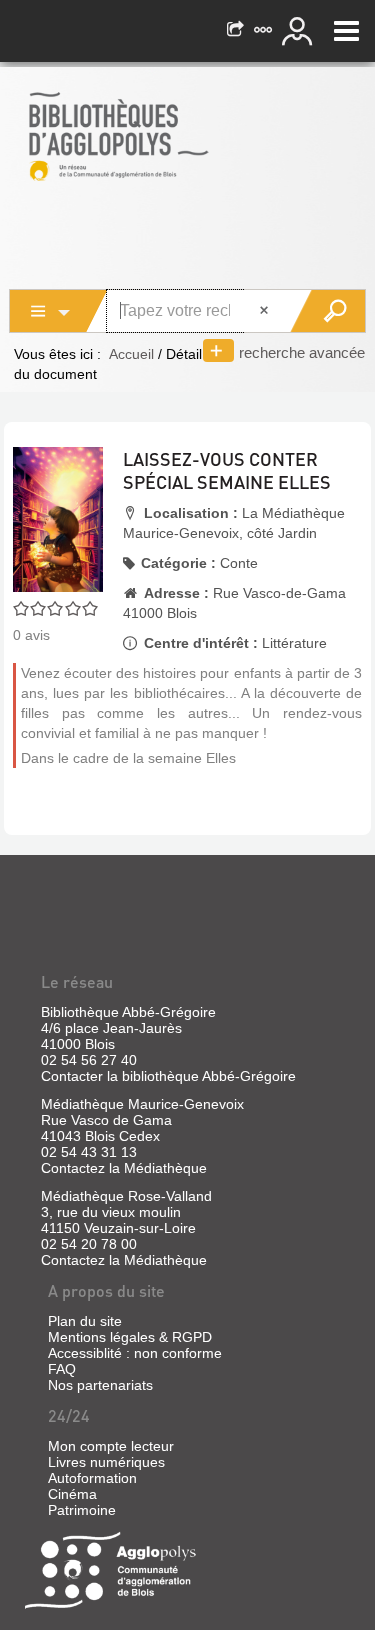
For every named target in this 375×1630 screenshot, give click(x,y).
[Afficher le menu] (346, 31)
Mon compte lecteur (111, 1446)
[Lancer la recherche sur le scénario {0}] (327, 311)
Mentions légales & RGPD (130, 1337)
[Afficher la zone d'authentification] (300, 31)
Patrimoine (82, 1510)
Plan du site (85, 1321)
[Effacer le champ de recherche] (266, 311)
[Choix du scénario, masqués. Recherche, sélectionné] (59, 311)
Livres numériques (106, 1462)
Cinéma (72, 1494)
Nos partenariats (100, 1385)
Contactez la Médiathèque (124, 1168)
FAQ (62, 1369)
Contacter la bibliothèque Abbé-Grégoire (168, 1076)
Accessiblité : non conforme (135, 1353)
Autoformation (92, 1478)
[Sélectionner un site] (265, 31)
